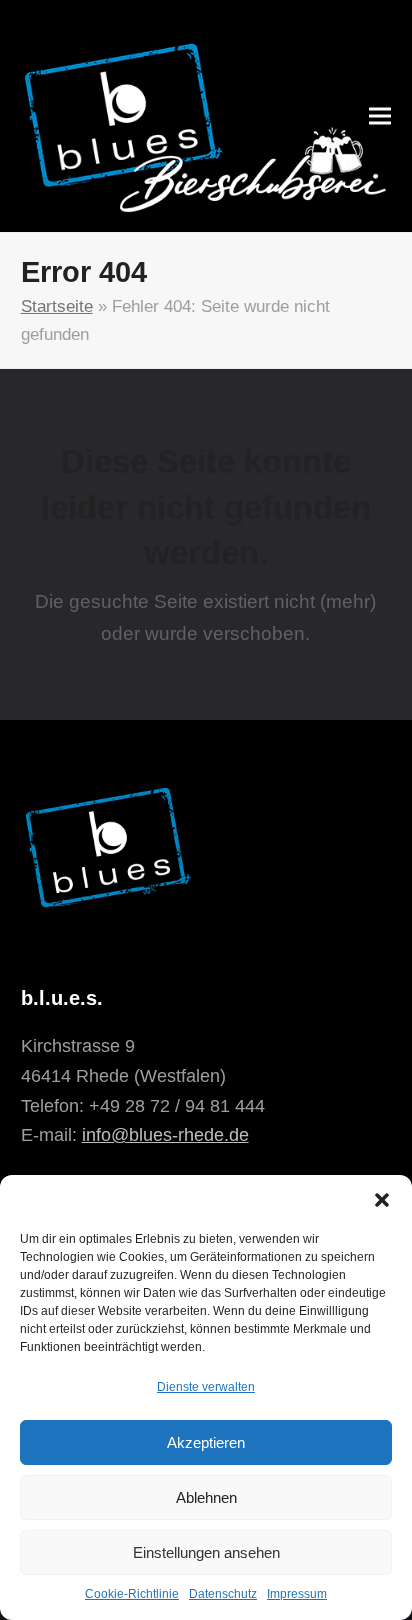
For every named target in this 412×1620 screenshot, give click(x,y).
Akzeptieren (206, 1442)
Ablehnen (206, 1497)
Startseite (57, 306)
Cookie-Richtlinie (132, 1594)
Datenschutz (223, 1594)
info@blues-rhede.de (165, 1135)
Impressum (297, 1594)
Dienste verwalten (206, 1387)
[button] (382, 1200)
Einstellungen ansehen (206, 1552)
